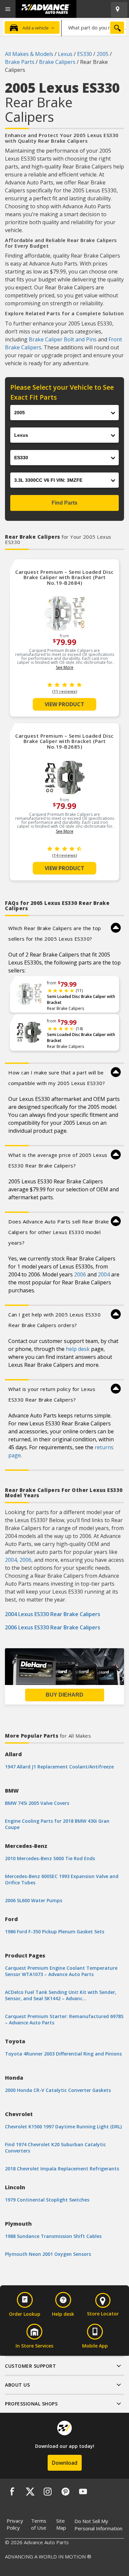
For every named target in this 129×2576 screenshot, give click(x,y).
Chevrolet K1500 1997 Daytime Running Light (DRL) (63, 2127)
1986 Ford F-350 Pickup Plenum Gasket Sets (55, 1932)
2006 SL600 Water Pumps (34, 1900)
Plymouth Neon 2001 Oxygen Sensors (48, 2254)
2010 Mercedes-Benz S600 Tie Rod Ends (50, 1858)
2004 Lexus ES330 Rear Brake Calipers (53, 1614)
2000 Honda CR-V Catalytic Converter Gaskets (58, 2090)
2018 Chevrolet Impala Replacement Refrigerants (62, 2169)
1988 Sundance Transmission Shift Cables (53, 2236)
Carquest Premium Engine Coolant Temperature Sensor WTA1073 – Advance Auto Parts (61, 1971)
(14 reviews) (64, 855)
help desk (78, 1349)
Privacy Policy (15, 2524)
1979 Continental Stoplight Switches (47, 2200)
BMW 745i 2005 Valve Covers (37, 1803)
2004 (104, 1274)
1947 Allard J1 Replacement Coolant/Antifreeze (59, 1767)
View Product (64, 704)
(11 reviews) (64, 692)
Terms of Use (39, 2524)
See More (65, 667)
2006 (80, 1274)
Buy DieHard (64, 1695)
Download (65, 2463)
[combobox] (94, 27)
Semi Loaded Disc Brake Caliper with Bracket (81, 999)
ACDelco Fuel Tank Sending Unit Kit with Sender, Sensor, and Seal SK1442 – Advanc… (61, 1995)
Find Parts (64, 503)
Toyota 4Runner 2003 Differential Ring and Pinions (63, 2054)
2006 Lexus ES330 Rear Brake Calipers (53, 1627)
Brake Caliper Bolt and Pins (63, 339)
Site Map (61, 2524)
